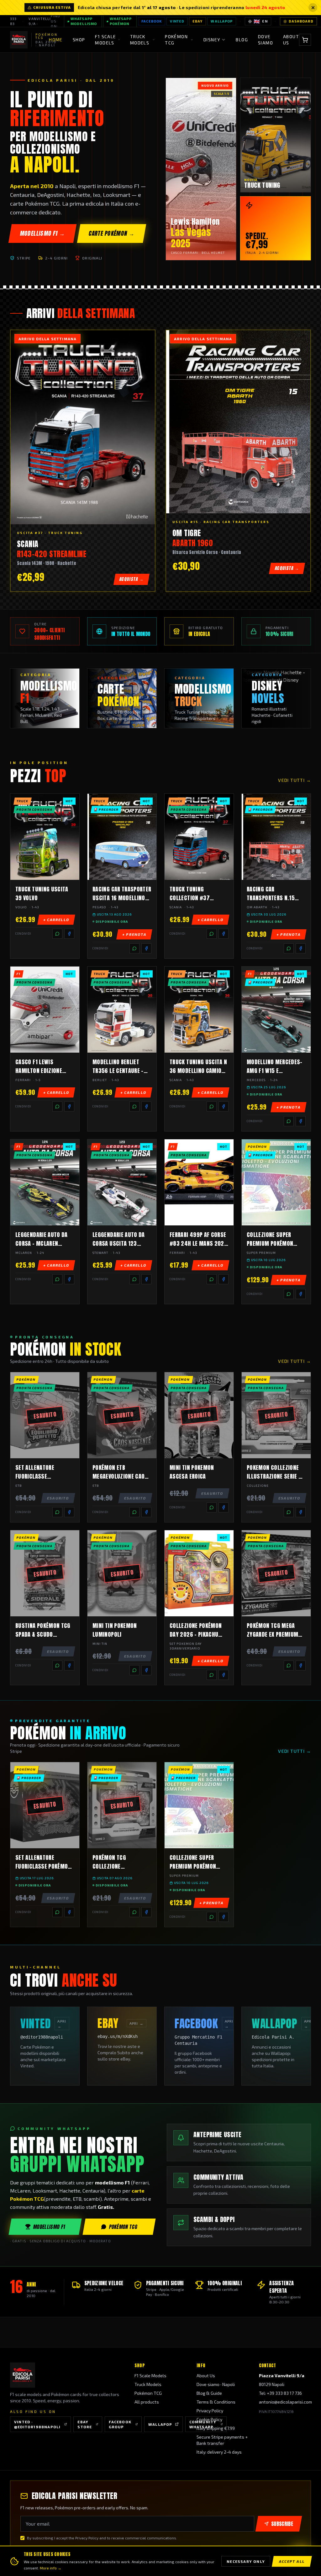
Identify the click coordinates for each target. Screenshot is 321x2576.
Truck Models (148, 2384)
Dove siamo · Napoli (216, 2384)
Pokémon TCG (123, 2227)
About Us (291, 40)
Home (56, 40)
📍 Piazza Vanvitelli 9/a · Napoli (40, 21)
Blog (242, 40)
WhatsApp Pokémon (121, 21)
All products (147, 2402)
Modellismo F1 (49, 2227)
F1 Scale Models (150, 2376)
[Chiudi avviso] (313, 8)
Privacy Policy (210, 2411)
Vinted (177, 21)
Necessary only (246, 2561)
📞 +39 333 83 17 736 (14, 21)
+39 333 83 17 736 (284, 2393)
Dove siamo (266, 40)
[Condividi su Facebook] (69, 934)
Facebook (152, 21)
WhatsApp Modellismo (84, 21)
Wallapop (222, 21)
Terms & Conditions (216, 2402)
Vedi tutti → (295, 780)
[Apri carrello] (305, 40)
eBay (197, 21)
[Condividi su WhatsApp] (57, 934)
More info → (51, 2568)
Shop (79, 40)
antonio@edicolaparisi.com (285, 2402)
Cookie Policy (209, 2419)
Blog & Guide (209, 2393)
